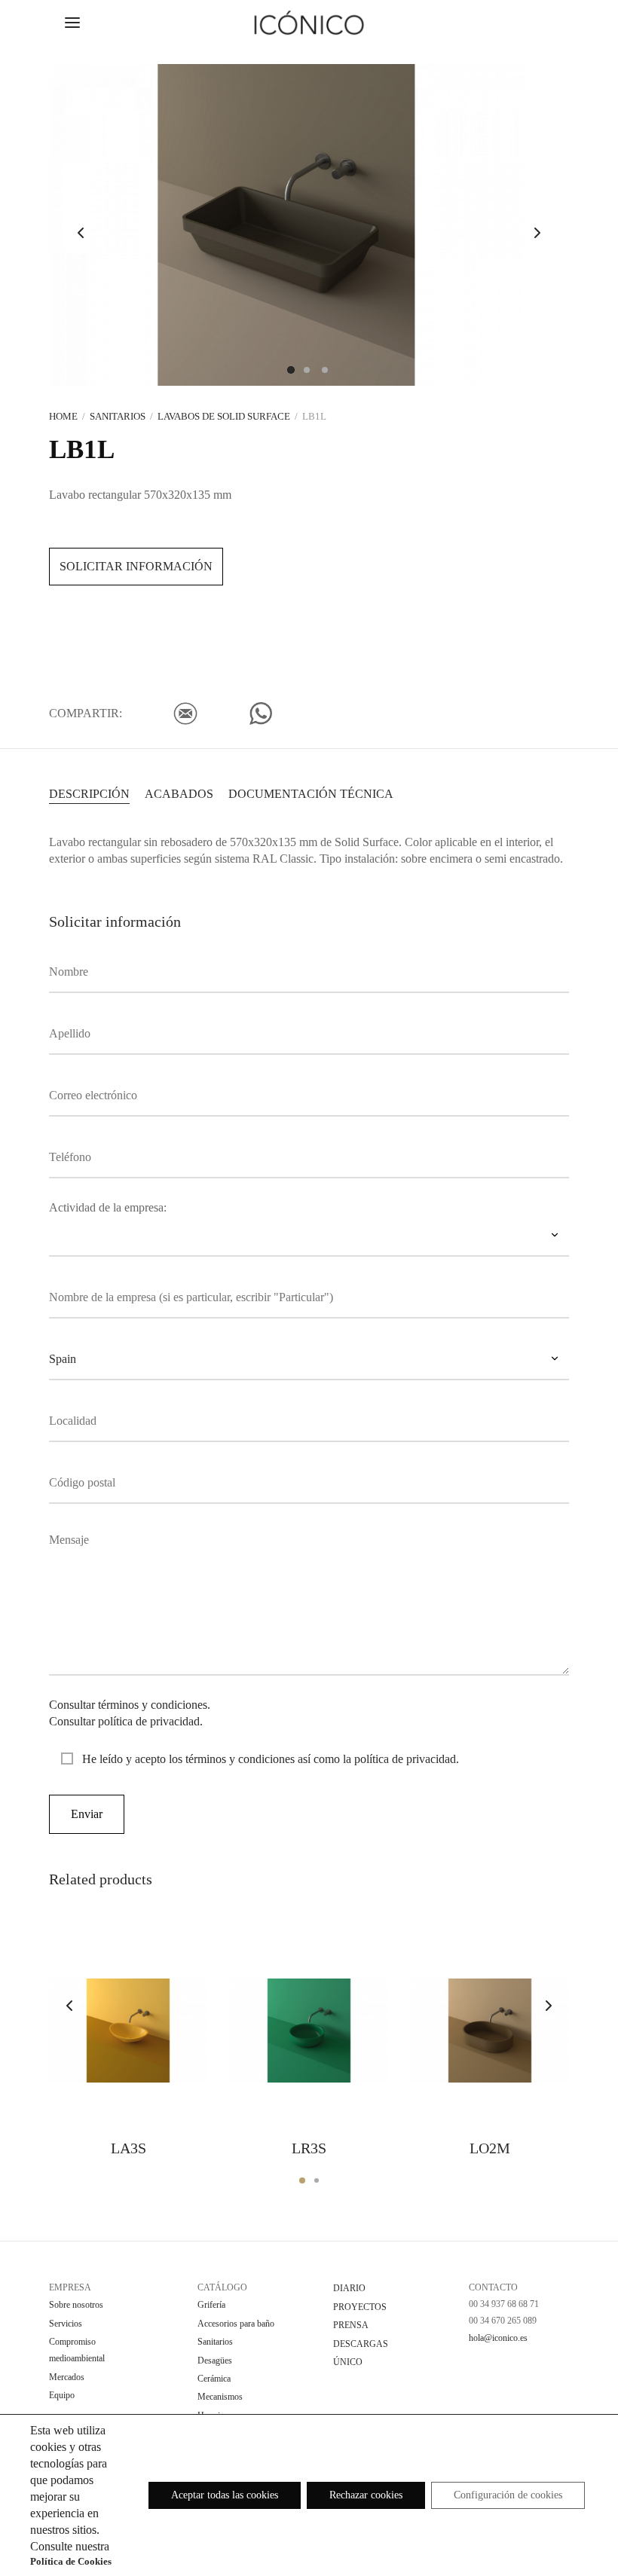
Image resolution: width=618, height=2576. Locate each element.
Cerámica (214, 2379)
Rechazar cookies (366, 2495)
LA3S (128, 2148)
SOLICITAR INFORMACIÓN (136, 566)
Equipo (62, 2395)
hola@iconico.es (498, 2338)
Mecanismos (220, 2397)
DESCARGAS (361, 2344)
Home (63, 416)
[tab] (89, 793)
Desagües (215, 2361)
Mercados (67, 2377)
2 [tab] (317, 2180)
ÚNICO (348, 2362)
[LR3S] (309, 2031)
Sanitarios (118, 416)
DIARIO (349, 2288)
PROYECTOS (360, 2307)
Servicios (66, 2324)
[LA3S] (128, 2031)
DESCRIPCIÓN (89, 794)
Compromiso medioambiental (77, 2350)
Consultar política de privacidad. (126, 1721)
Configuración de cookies (508, 2495)
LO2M (490, 2148)
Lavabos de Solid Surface (224, 416)
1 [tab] (302, 2180)
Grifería (211, 2305)
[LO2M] (490, 2031)
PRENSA (351, 2325)
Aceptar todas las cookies (225, 2495)
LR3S (309, 2148)
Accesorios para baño (236, 2324)
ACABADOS (179, 794)
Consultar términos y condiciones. (130, 1705)
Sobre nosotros (76, 2305)
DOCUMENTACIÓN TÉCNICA (311, 794)
